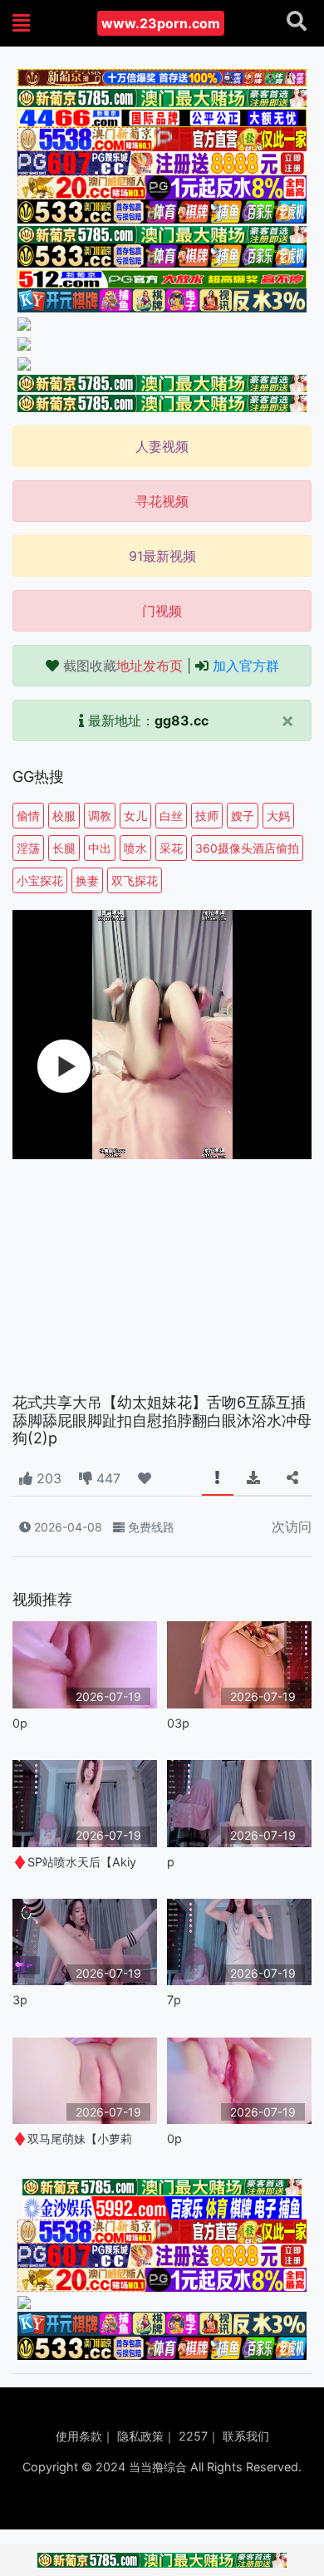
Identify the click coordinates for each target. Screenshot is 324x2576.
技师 (207, 816)
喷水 (135, 848)
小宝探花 (40, 880)
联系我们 (246, 2436)
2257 (193, 2436)
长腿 (64, 848)
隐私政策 (140, 2436)
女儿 (135, 816)
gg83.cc (182, 720)
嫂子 (243, 816)
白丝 (171, 816)
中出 (100, 848)
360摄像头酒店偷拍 (247, 848)
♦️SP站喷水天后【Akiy (74, 1862)
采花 (171, 848)
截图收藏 (123, 666)
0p (20, 1723)
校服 (64, 816)
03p (178, 1723)
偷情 (28, 816)
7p (174, 2000)
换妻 (87, 880)
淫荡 (28, 848)
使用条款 (79, 2436)
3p (20, 2000)
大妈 (278, 816)
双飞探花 (135, 880)
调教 (100, 816)
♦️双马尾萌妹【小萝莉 (72, 2138)
